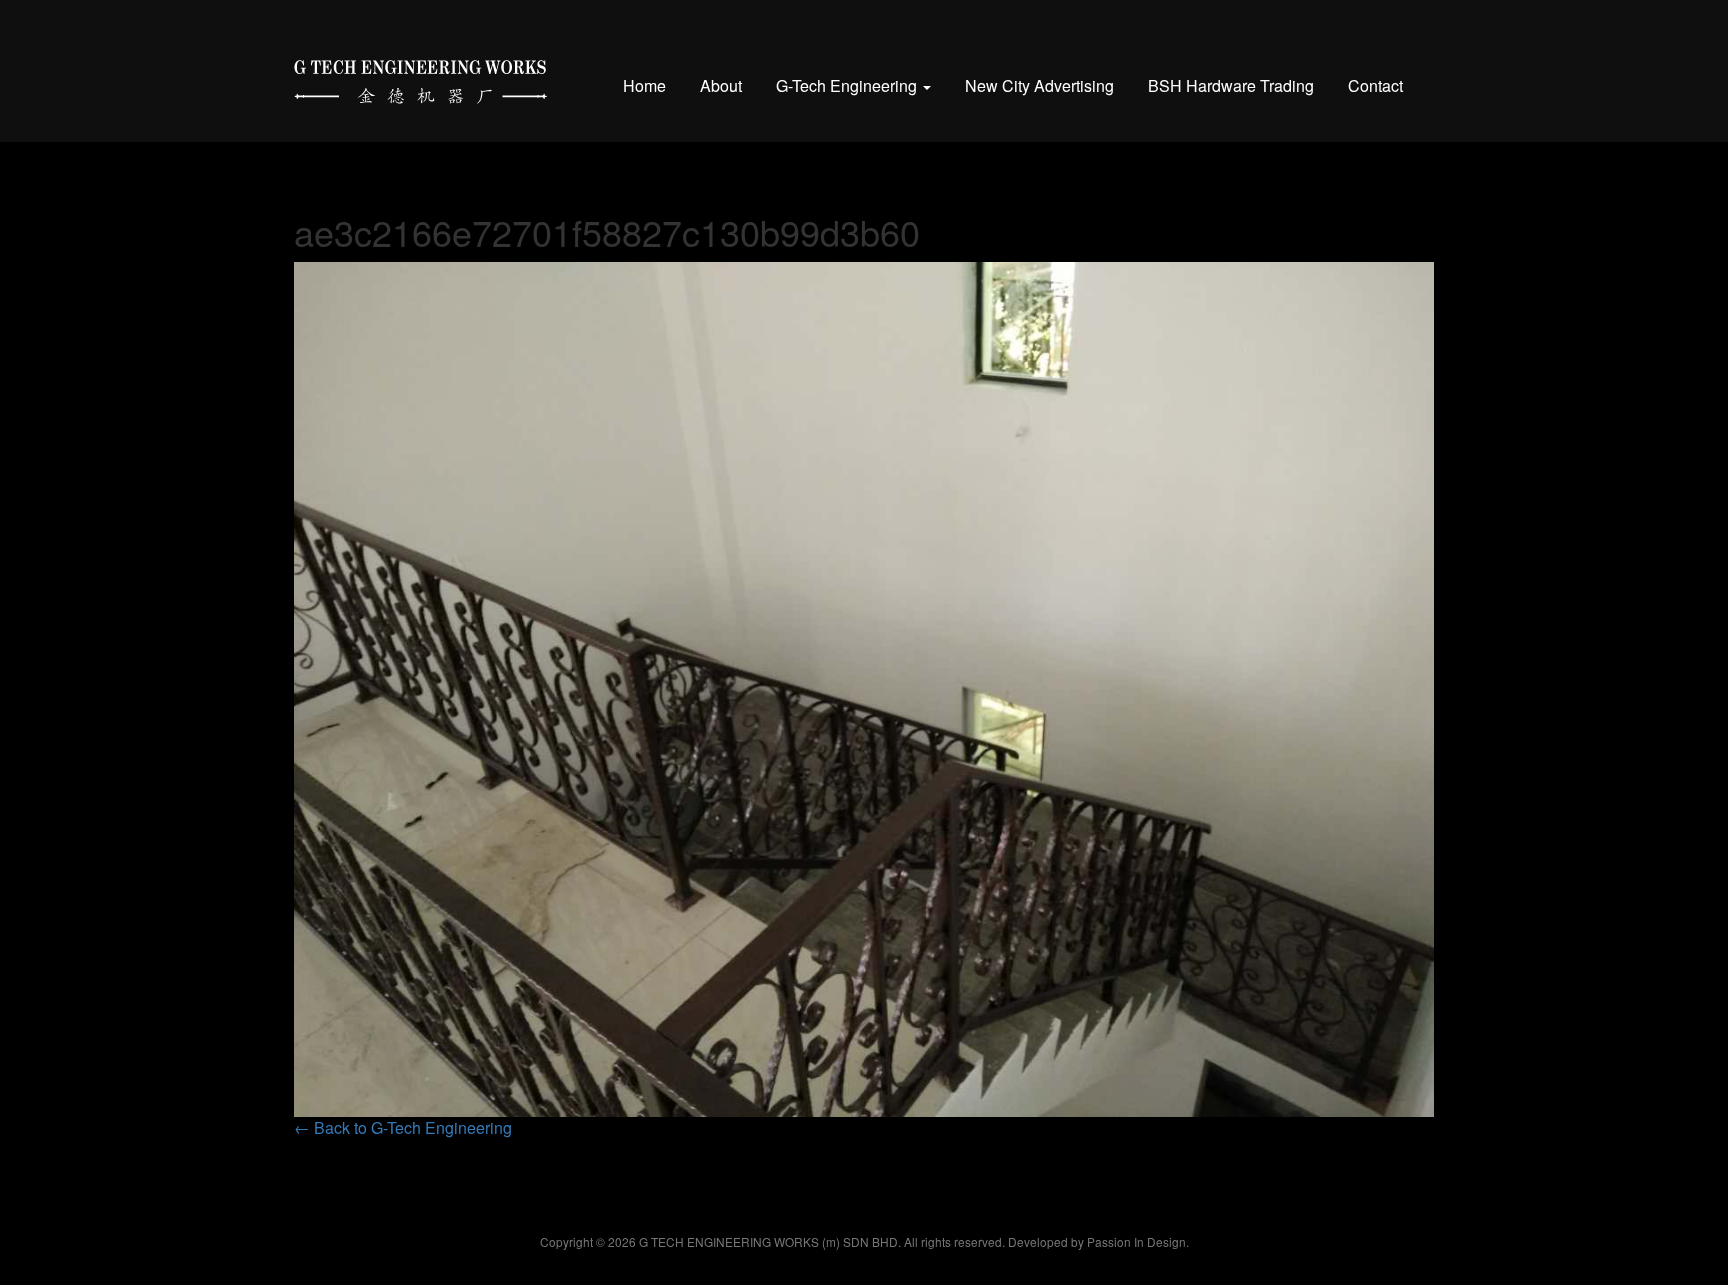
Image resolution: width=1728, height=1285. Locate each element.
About (721, 85)
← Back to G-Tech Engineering (403, 1127)
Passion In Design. (1138, 1241)
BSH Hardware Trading (1231, 85)
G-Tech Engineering (848, 85)
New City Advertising (1039, 85)
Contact (1375, 85)
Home (644, 85)
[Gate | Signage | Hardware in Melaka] (420, 77)
